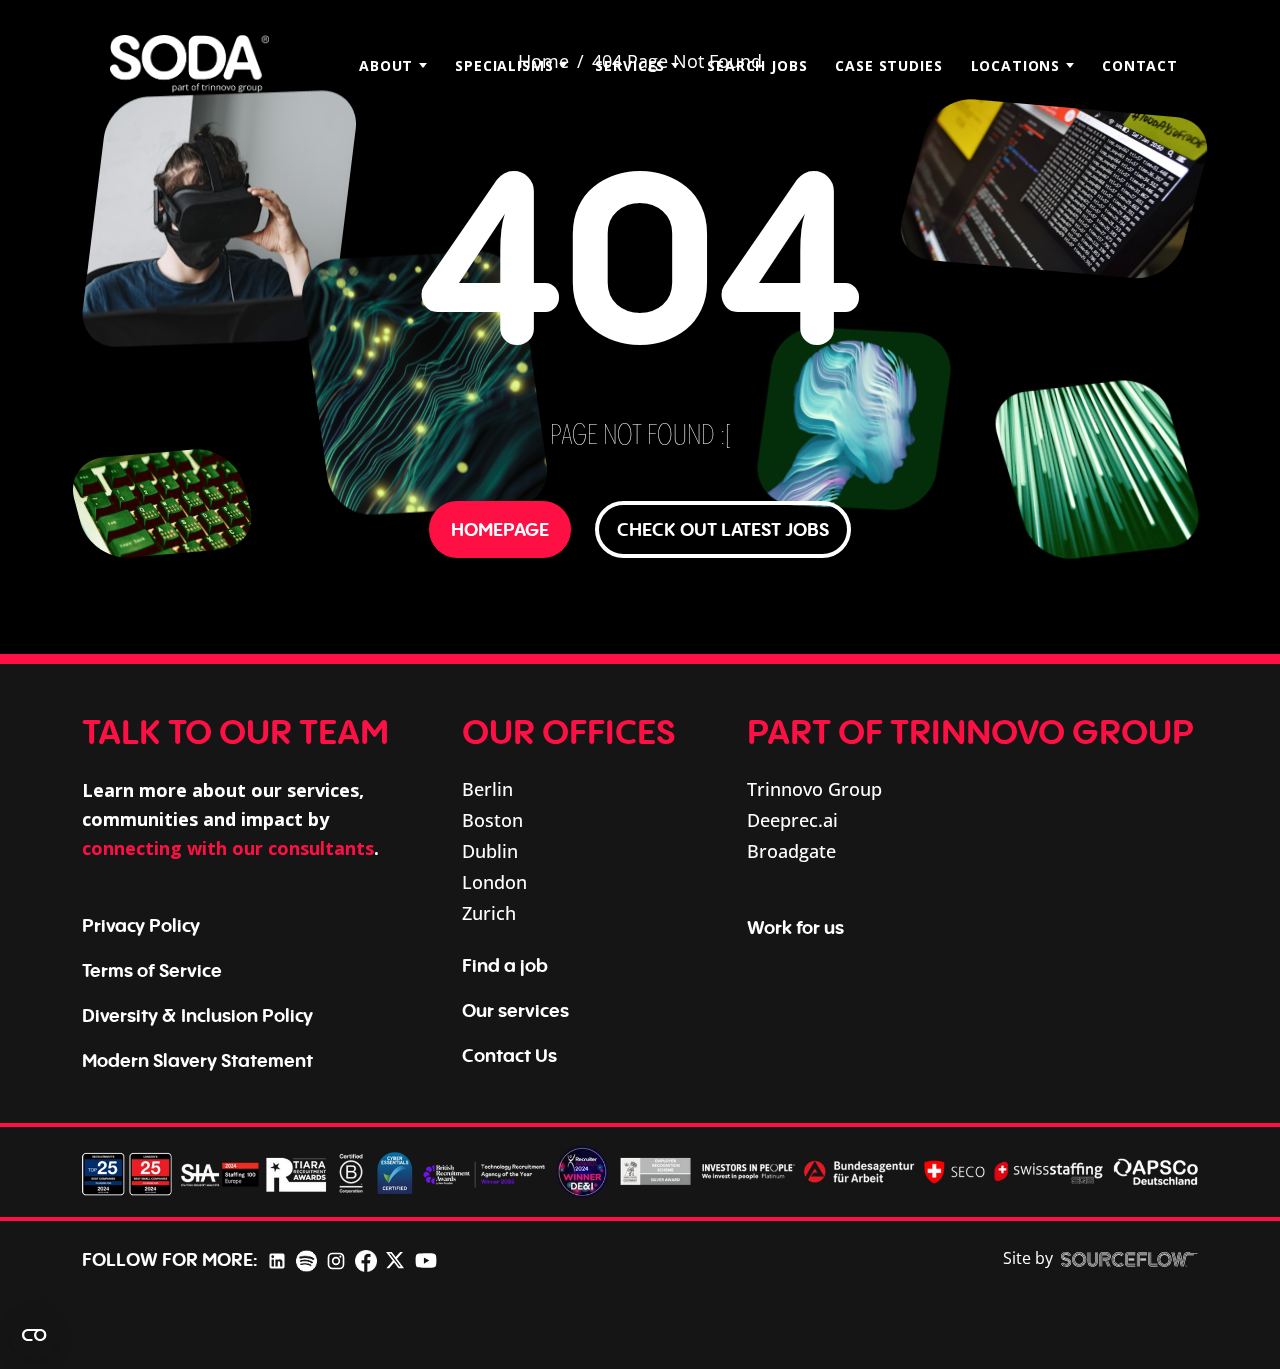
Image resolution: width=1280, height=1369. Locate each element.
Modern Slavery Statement (197, 1060)
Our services (515, 1010)
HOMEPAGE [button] (500, 529)
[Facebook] (366, 1259)
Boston (492, 820)
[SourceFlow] (1129, 1259)
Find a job (505, 965)
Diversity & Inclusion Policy (197, 1015)
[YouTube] (426, 1259)
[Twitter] (395, 1259)
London (494, 882)
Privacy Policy (141, 925)
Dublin (490, 851)
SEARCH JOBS (757, 65)
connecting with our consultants (228, 848)
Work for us (795, 927)
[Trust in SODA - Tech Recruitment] (189, 65)
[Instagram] (336, 1259)
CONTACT (1140, 65)
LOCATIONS (1016, 65)
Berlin (487, 789)
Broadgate (791, 851)
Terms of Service (152, 970)
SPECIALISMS (504, 65)
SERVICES (630, 65)
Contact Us (509, 1055)
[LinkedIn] (277, 1259)
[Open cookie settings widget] (34, 1335)
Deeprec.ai (792, 820)
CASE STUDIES (888, 65)
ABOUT (386, 65)
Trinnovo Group (814, 789)
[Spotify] (306, 1259)
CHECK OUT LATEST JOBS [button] (723, 529)
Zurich (489, 913)
